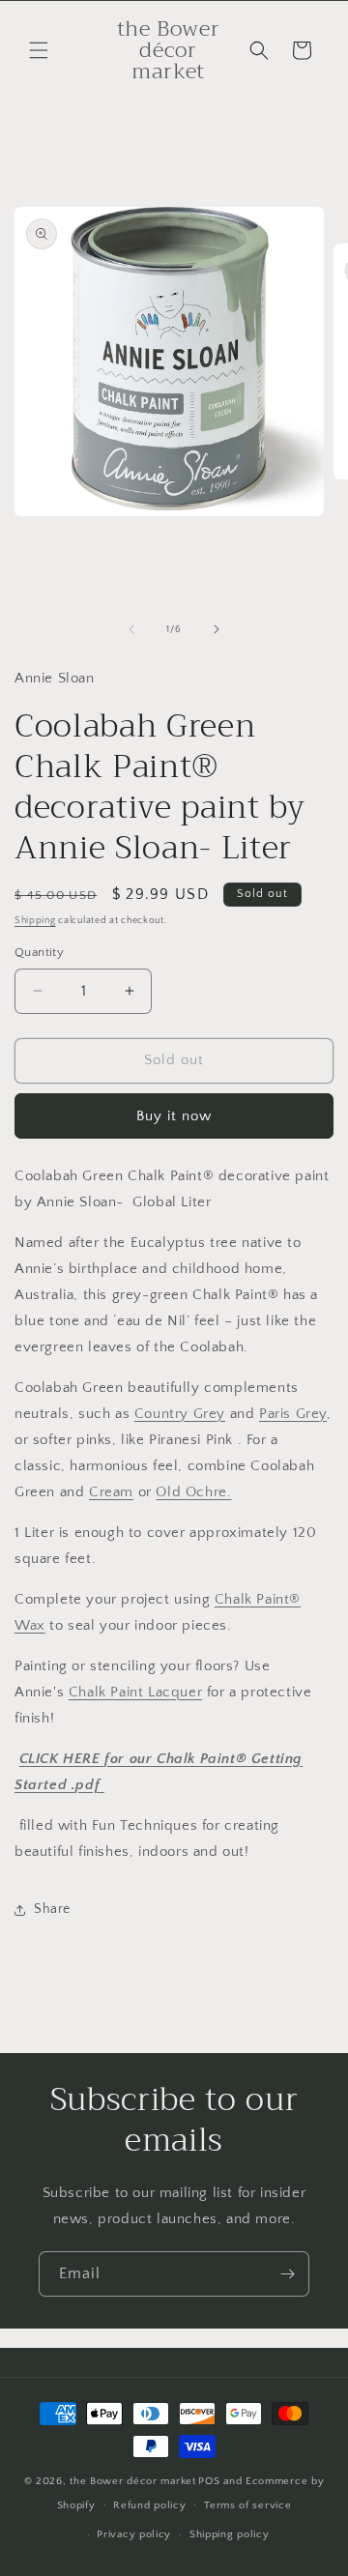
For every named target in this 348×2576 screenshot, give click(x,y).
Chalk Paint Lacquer (135, 1692)
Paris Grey (293, 1414)
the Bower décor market (132, 2481)
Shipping (35, 921)
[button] (39, 50)
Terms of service (247, 2505)
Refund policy (149, 2505)
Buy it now (174, 1116)
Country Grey (180, 1414)
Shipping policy (230, 2534)
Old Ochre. (193, 1492)
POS (209, 2481)
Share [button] (52, 1909)
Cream (111, 1492)
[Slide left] (131, 629)
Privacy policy (134, 2534)
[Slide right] (217, 629)
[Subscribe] (287, 2274)
